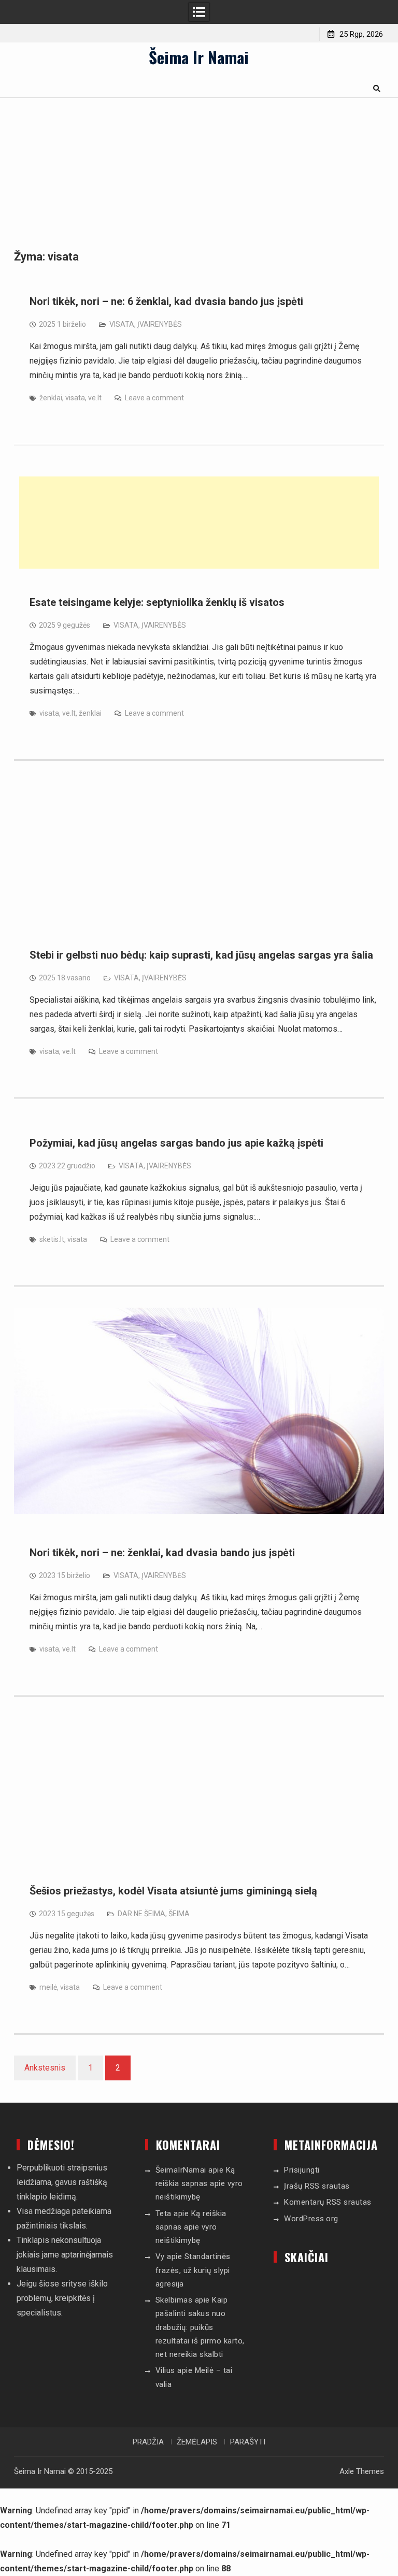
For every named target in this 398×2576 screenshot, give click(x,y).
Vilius (165, 2370)
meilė (48, 1987)
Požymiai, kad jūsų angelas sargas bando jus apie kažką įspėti (176, 1143)
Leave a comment (154, 398)
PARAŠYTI (248, 2442)
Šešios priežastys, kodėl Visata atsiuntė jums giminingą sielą (173, 1891)
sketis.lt (52, 1239)
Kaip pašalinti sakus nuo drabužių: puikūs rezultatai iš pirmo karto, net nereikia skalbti (200, 2327)
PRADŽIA (148, 2442)
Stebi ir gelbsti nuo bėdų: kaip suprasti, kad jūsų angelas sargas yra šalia (201, 955)
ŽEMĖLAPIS (197, 2442)
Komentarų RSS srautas (328, 2202)
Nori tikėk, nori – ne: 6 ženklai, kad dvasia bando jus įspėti (166, 301)
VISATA (122, 324)
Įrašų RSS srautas (317, 2186)
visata (75, 398)
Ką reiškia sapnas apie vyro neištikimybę (199, 2184)
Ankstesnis (45, 2068)
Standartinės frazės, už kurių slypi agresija (193, 2270)
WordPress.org (311, 2219)
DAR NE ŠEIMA (141, 1914)
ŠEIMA (179, 1914)
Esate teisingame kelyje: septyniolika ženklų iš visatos (157, 602)
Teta (164, 2213)
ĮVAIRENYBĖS (160, 324)
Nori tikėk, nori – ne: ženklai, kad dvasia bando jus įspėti (162, 1553)
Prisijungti (302, 2170)
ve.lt (95, 398)
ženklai (51, 398)
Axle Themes (362, 2471)
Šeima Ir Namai (199, 57)
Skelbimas (174, 2300)
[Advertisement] (199, 523)
